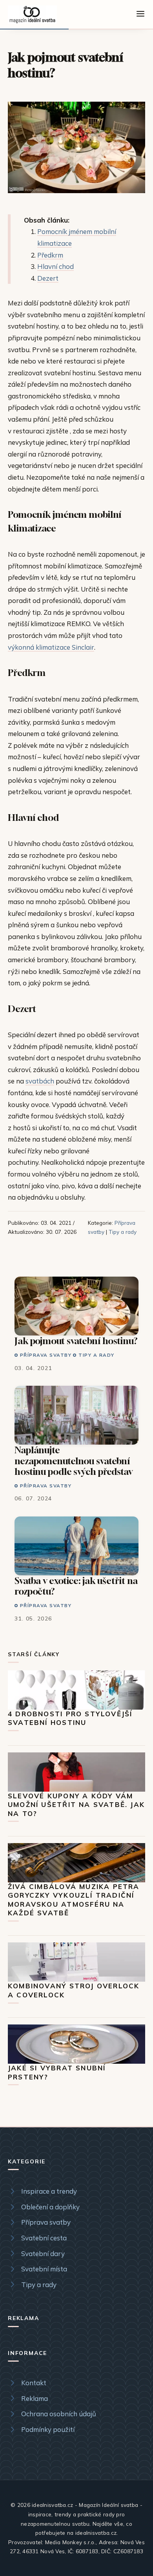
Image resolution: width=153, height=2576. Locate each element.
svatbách (40, 1081)
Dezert (48, 278)
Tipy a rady (123, 1232)
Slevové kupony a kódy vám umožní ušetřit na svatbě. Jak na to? (76, 1805)
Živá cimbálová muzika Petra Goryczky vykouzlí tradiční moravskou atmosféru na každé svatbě (74, 1900)
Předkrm (50, 255)
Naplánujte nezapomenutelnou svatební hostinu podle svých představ (74, 1461)
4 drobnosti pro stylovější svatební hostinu (70, 1718)
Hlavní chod (56, 266)
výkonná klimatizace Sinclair (51, 647)
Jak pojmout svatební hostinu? (76, 1341)
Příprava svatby (46, 1355)
